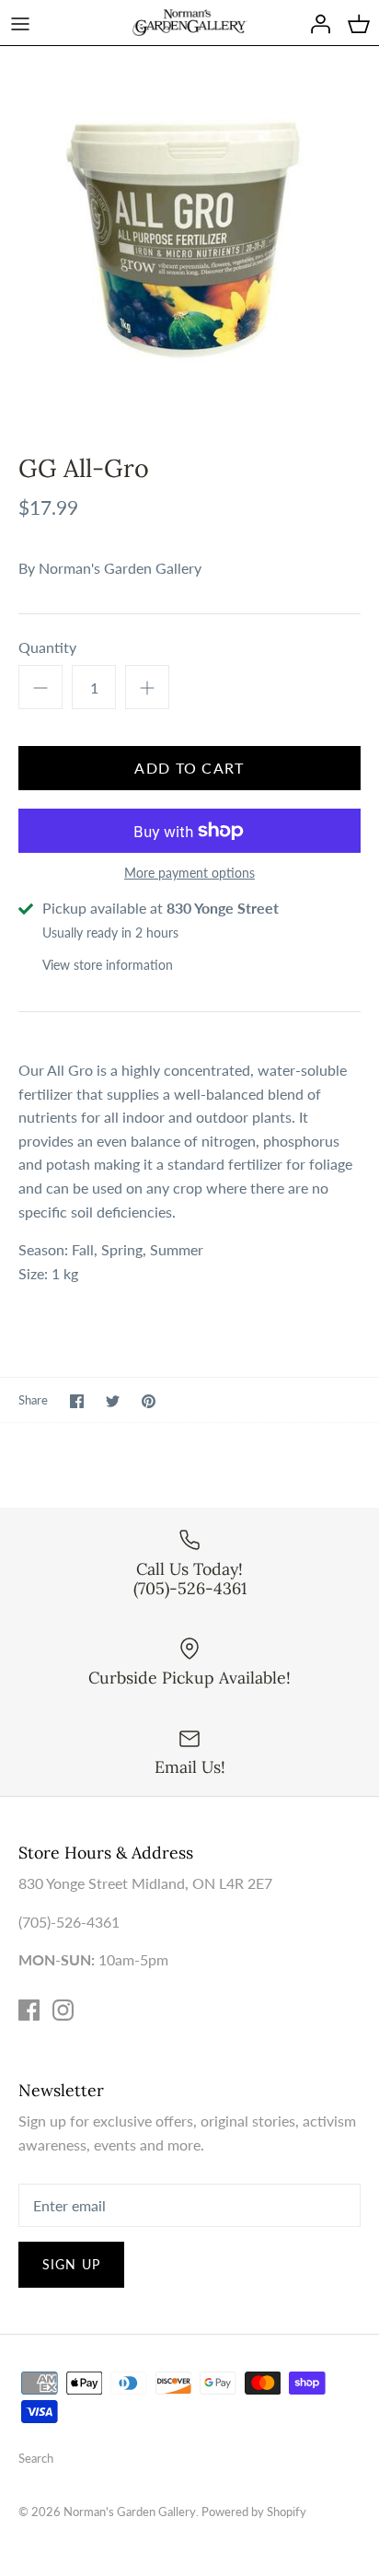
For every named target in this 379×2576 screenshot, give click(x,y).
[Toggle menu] (20, 23)
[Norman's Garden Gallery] (190, 23)
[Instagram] (63, 2010)
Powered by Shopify (254, 2512)
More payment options (189, 873)
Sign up (71, 2264)
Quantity (47, 647)
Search (36, 2458)
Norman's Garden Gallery (120, 568)
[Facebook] (29, 2010)
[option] (189, 236)
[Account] (316, 23)
